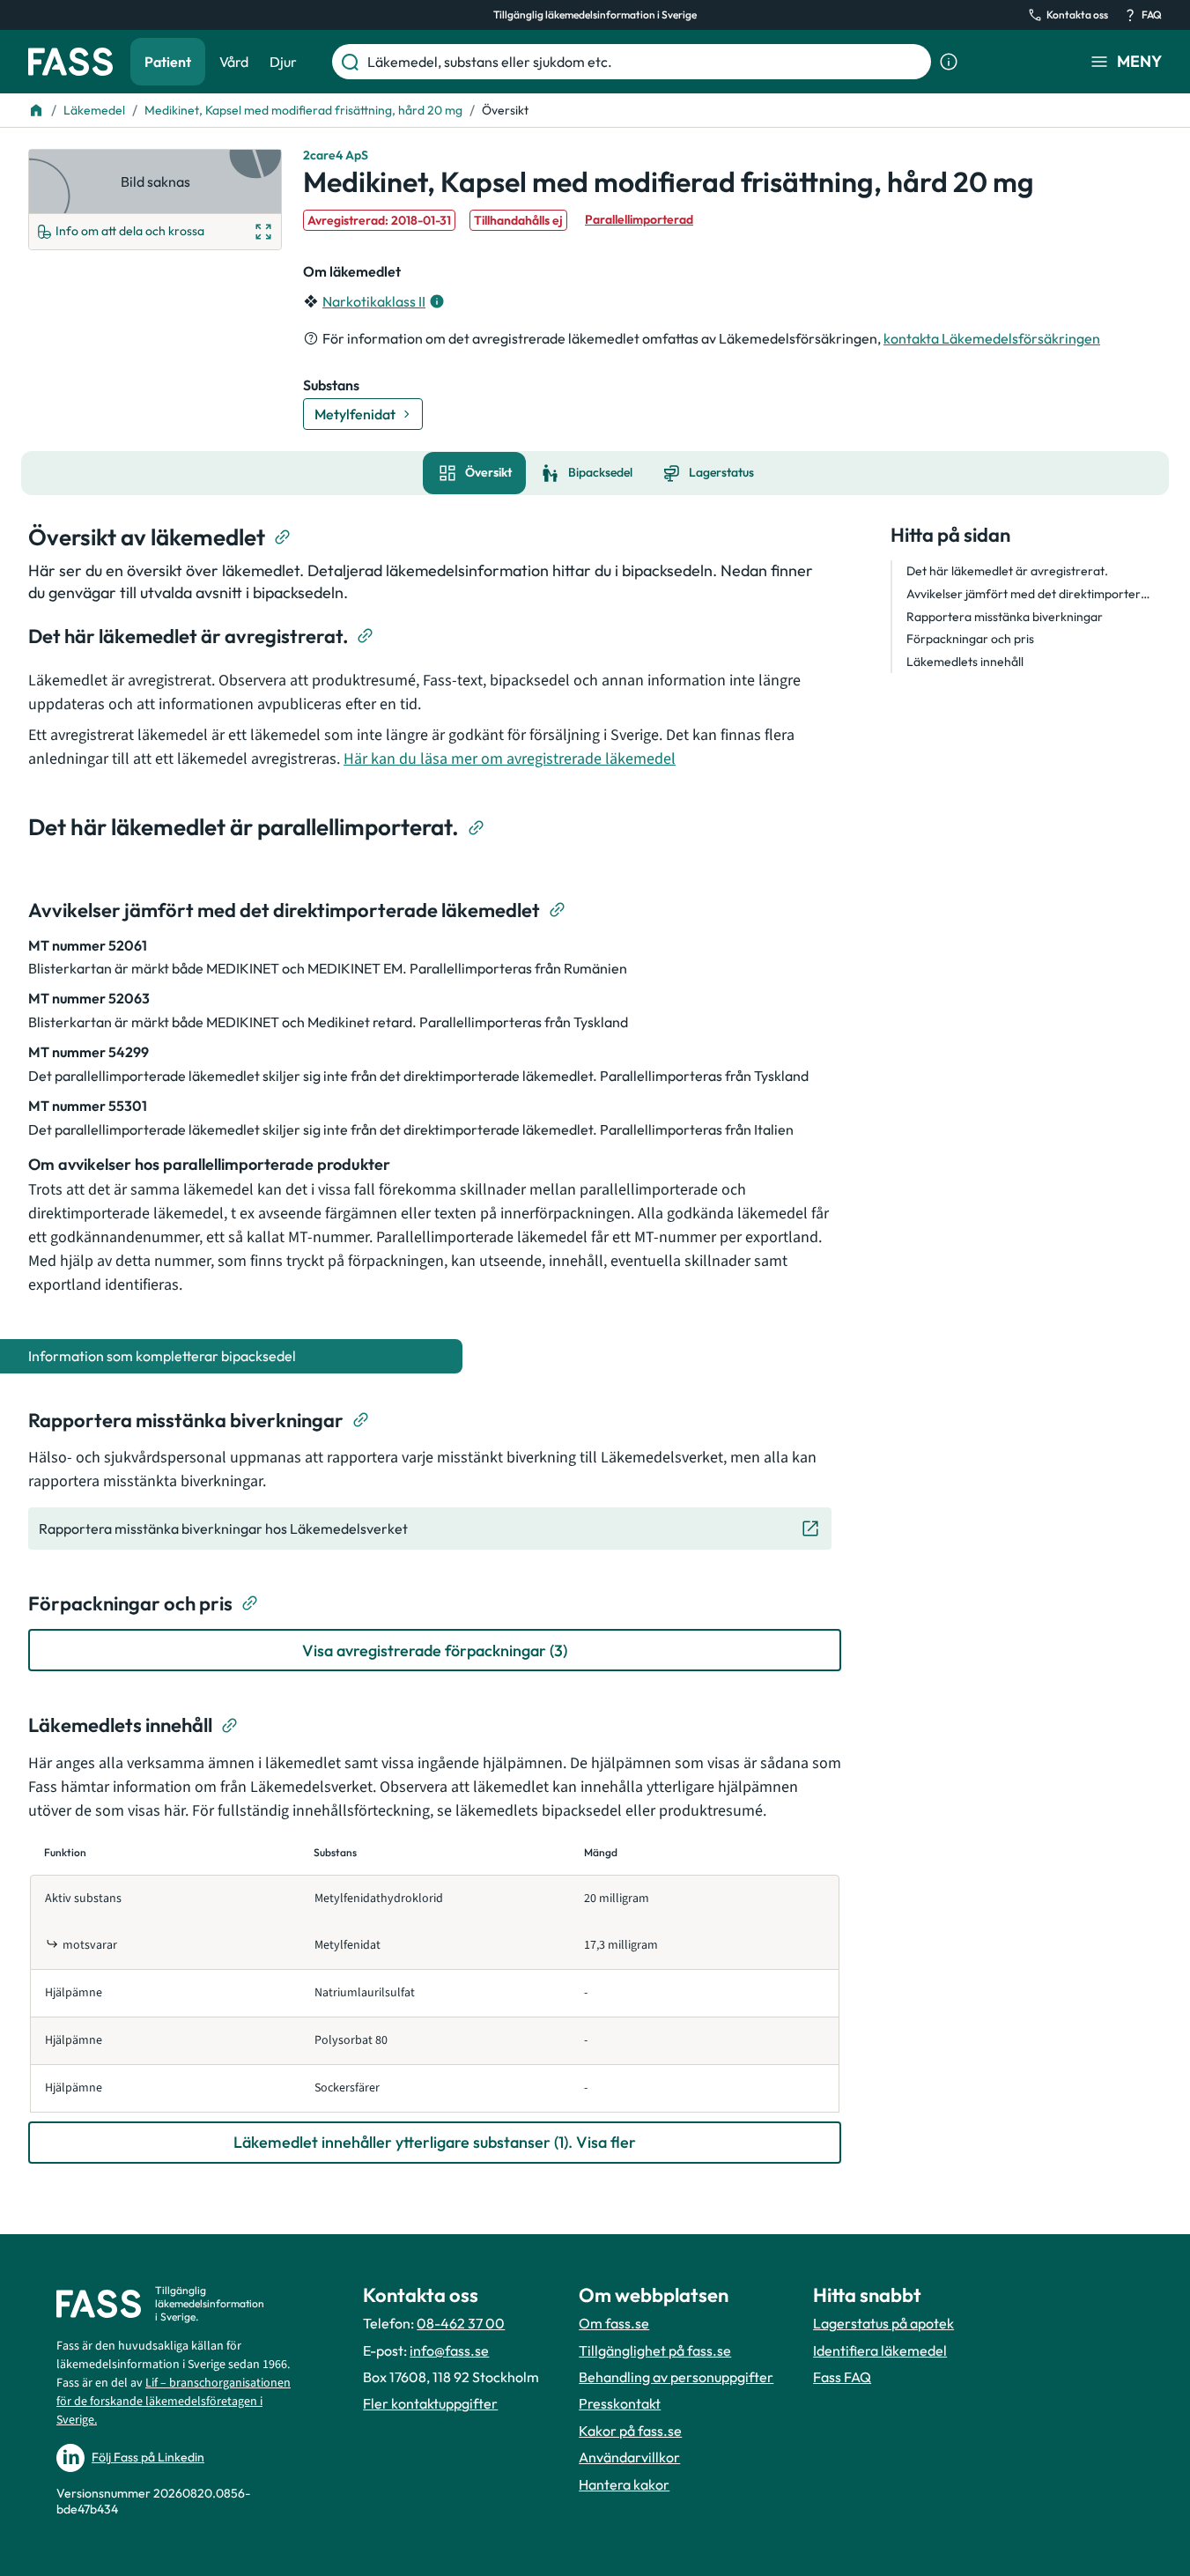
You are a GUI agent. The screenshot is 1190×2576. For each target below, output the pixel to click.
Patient (168, 62)
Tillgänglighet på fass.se (655, 2350)
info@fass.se (449, 2350)
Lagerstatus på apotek (883, 2323)
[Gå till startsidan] (70, 62)
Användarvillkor (629, 2457)
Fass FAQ (842, 2377)
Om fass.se (614, 2323)
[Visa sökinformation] (949, 62)
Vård (234, 62)
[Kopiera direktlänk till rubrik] (283, 537)
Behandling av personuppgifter (676, 2377)
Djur (283, 62)
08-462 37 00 (461, 2323)
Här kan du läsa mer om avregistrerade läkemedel (510, 759)
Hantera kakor (624, 2484)
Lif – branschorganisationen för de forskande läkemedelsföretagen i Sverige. (174, 2402)
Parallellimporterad (639, 219)
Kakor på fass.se (630, 2431)
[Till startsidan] (36, 110)
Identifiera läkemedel (880, 2350)
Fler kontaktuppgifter (430, 2403)
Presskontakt (620, 2403)
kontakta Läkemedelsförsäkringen (992, 338)
